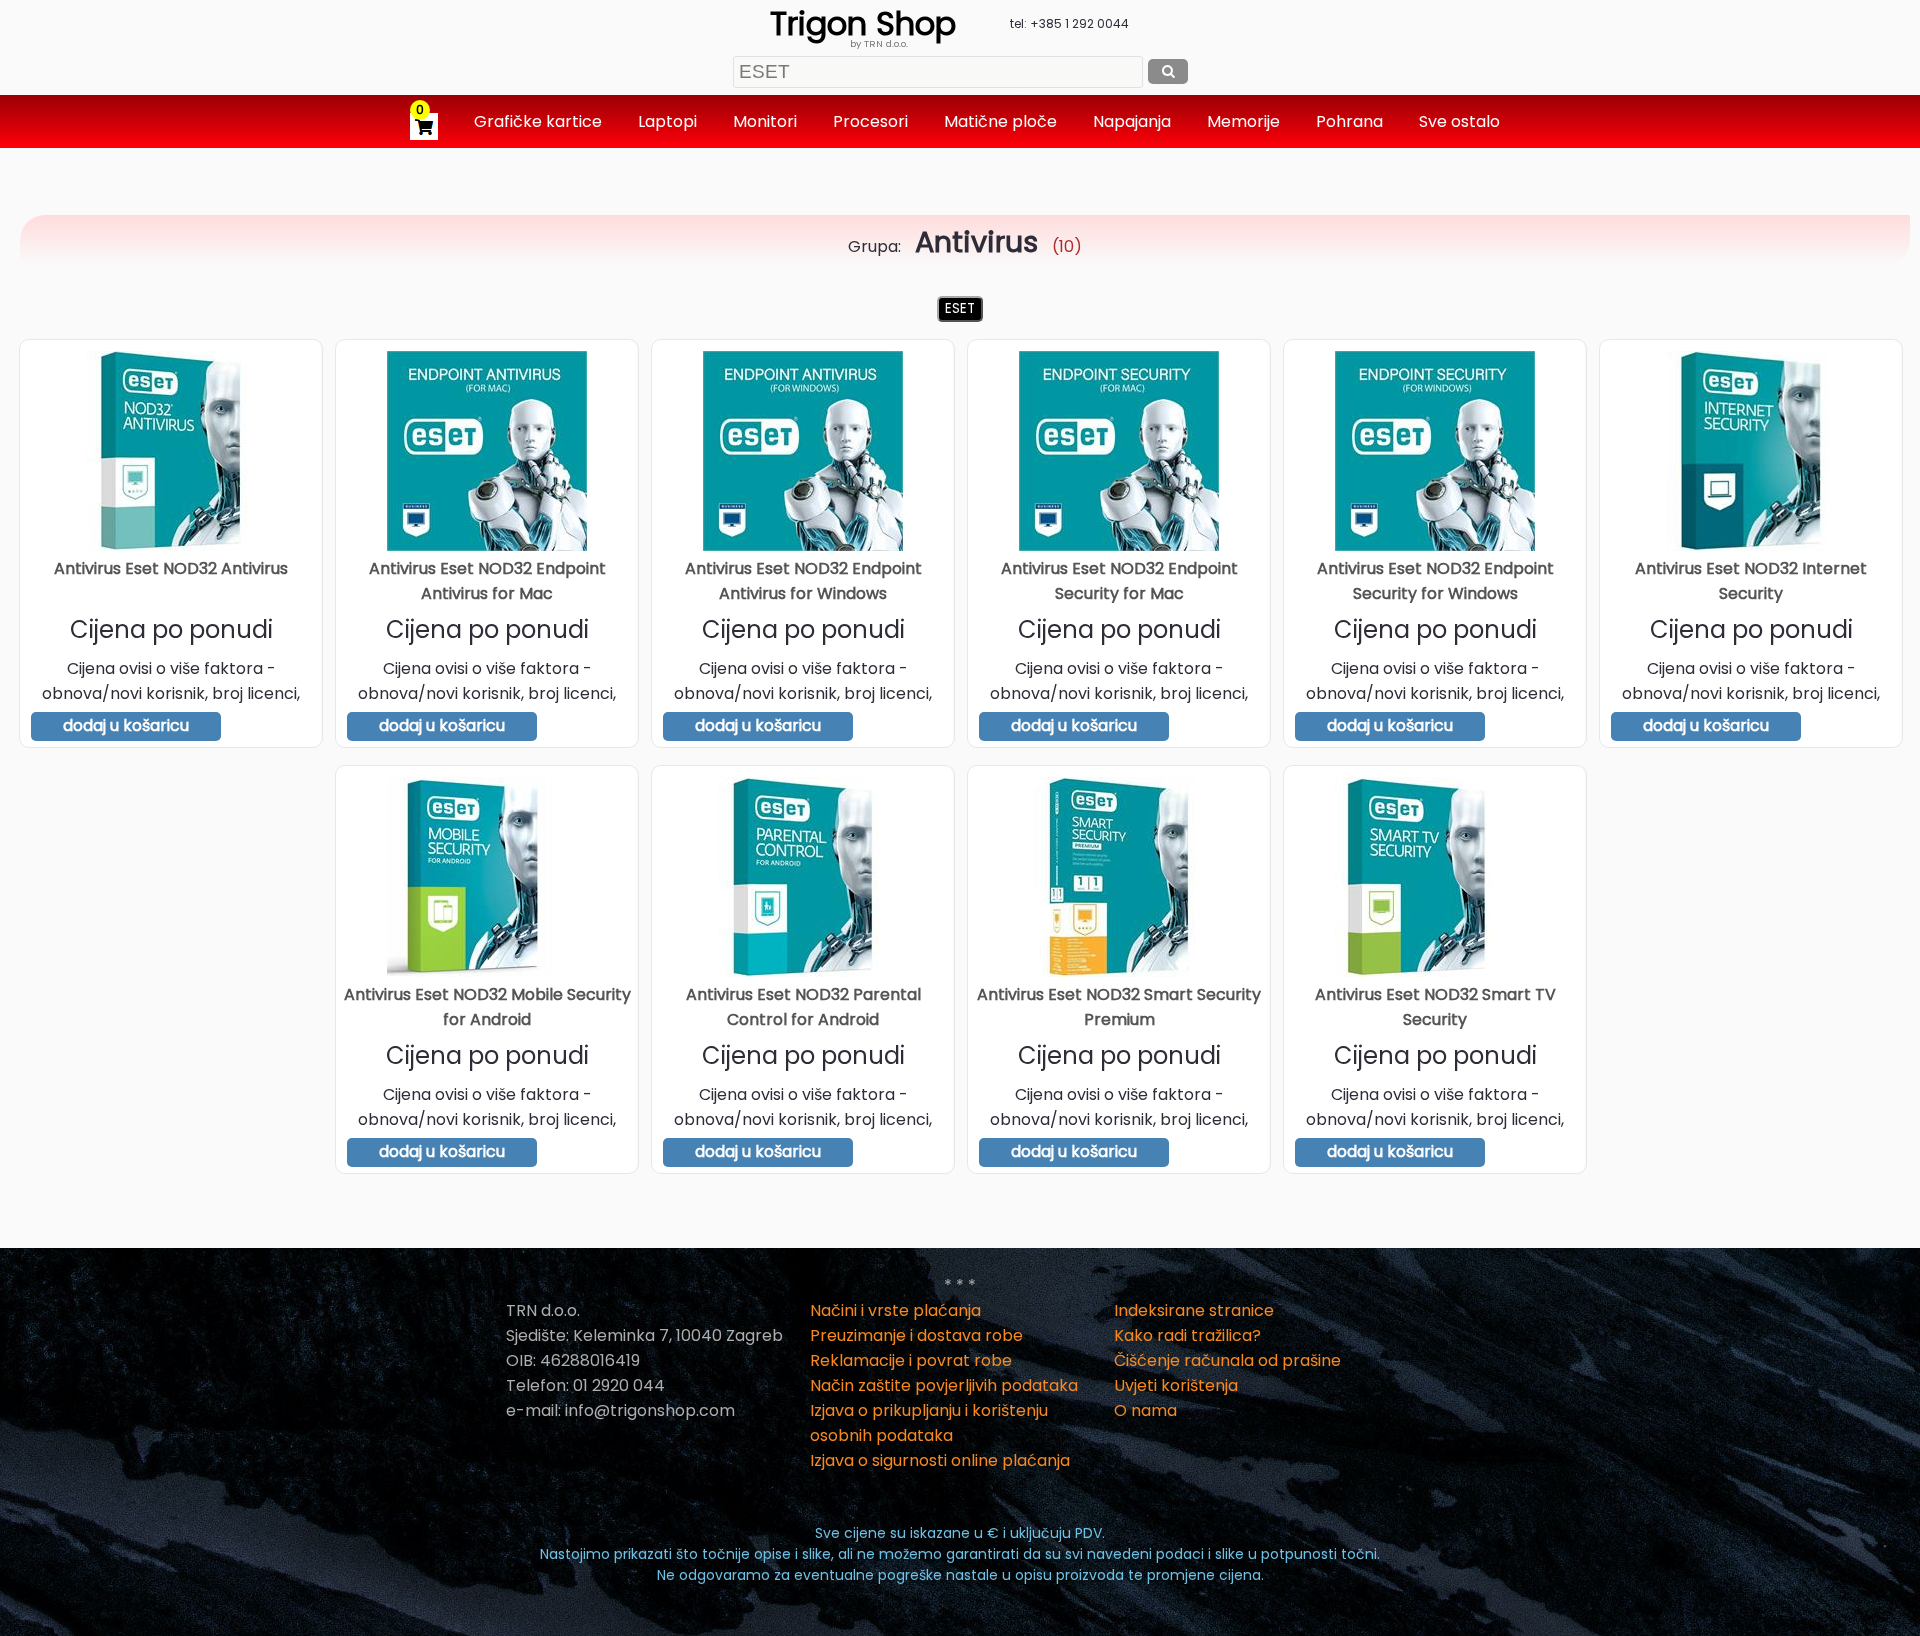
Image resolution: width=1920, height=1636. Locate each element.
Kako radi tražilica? (1187, 1335)
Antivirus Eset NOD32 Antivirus (171, 568)
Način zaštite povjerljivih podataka (944, 1385)
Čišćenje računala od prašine (1227, 1360)
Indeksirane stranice (1194, 1310)
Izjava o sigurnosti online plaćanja (940, 1460)
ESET (960, 308)
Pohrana (1351, 121)
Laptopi (669, 121)
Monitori (767, 121)
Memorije (1245, 121)
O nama (1145, 1410)
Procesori (872, 121)
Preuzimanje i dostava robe (916, 1335)
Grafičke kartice (540, 121)
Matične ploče (1002, 121)
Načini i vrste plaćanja (895, 1310)
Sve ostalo (1461, 121)
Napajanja (1134, 121)
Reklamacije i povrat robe (911, 1360)
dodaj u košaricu (126, 725)
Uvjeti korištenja (1176, 1385)
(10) (998, 246)
